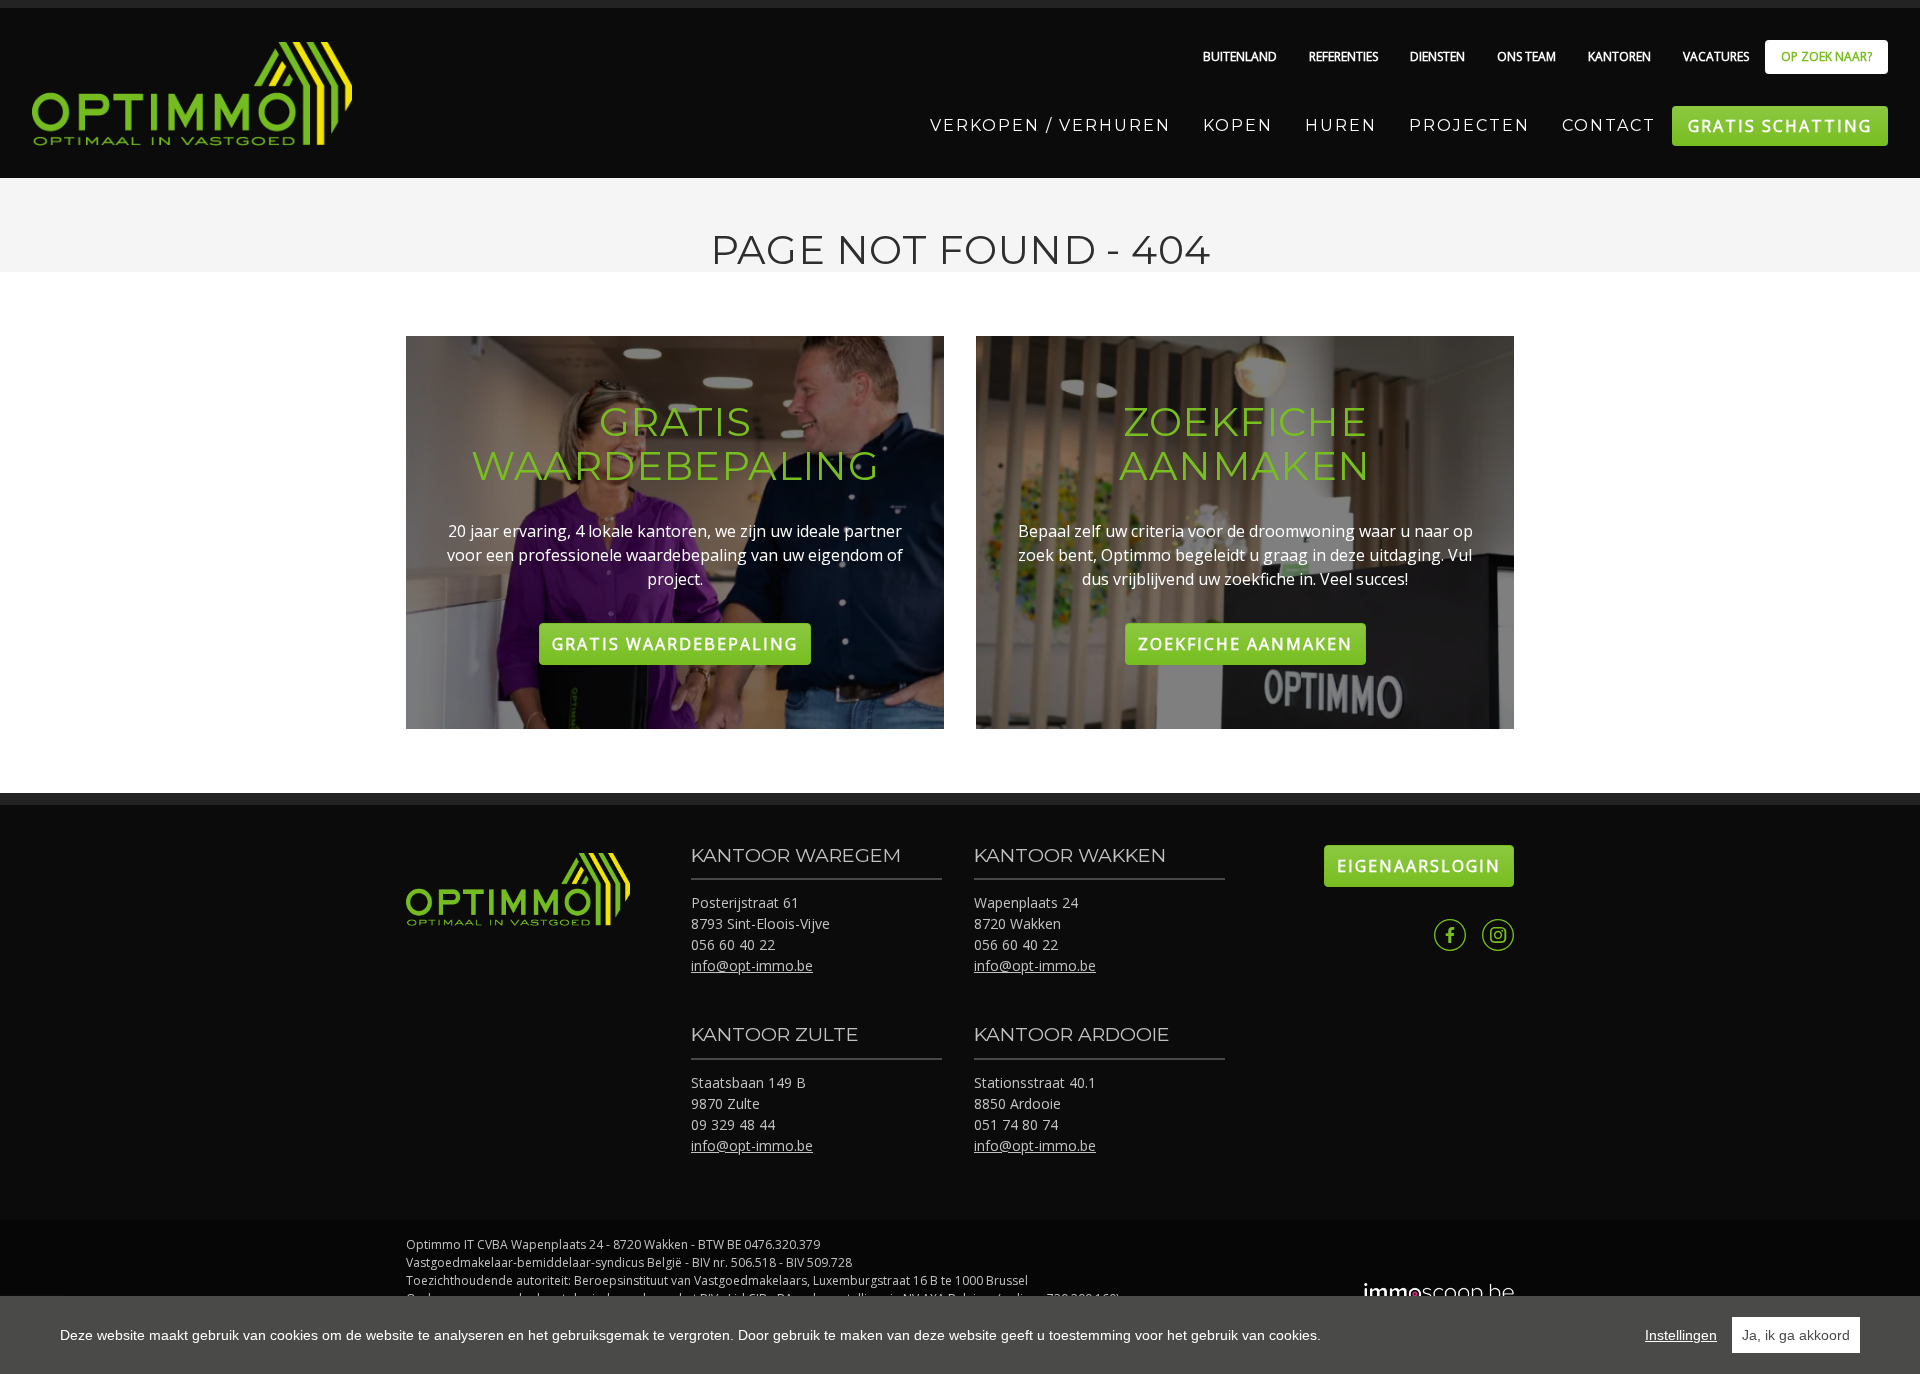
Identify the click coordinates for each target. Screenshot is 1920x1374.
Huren (1341, 125)
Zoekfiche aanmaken (1245, 644)
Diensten (1437, 56)
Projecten (1469, 125)
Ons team (1526, 56)
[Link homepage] (192, 94)
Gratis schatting (1780, 126)
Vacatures (1716, 56)
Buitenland (1240, 56)
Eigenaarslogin (1419, 866)
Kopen (1238, 125)
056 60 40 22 (733, 944)
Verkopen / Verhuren (1050, 125)
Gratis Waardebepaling (675, 644)
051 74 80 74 (1016, 1124)
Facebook (1450, 935)
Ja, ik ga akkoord (1796, 1335)
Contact (1609, 125)
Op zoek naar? (1826, 56)
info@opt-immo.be (752, 965)
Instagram (1498, 935)
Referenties (1343, 56)
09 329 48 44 (733, 1124)
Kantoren (1619, 56)
